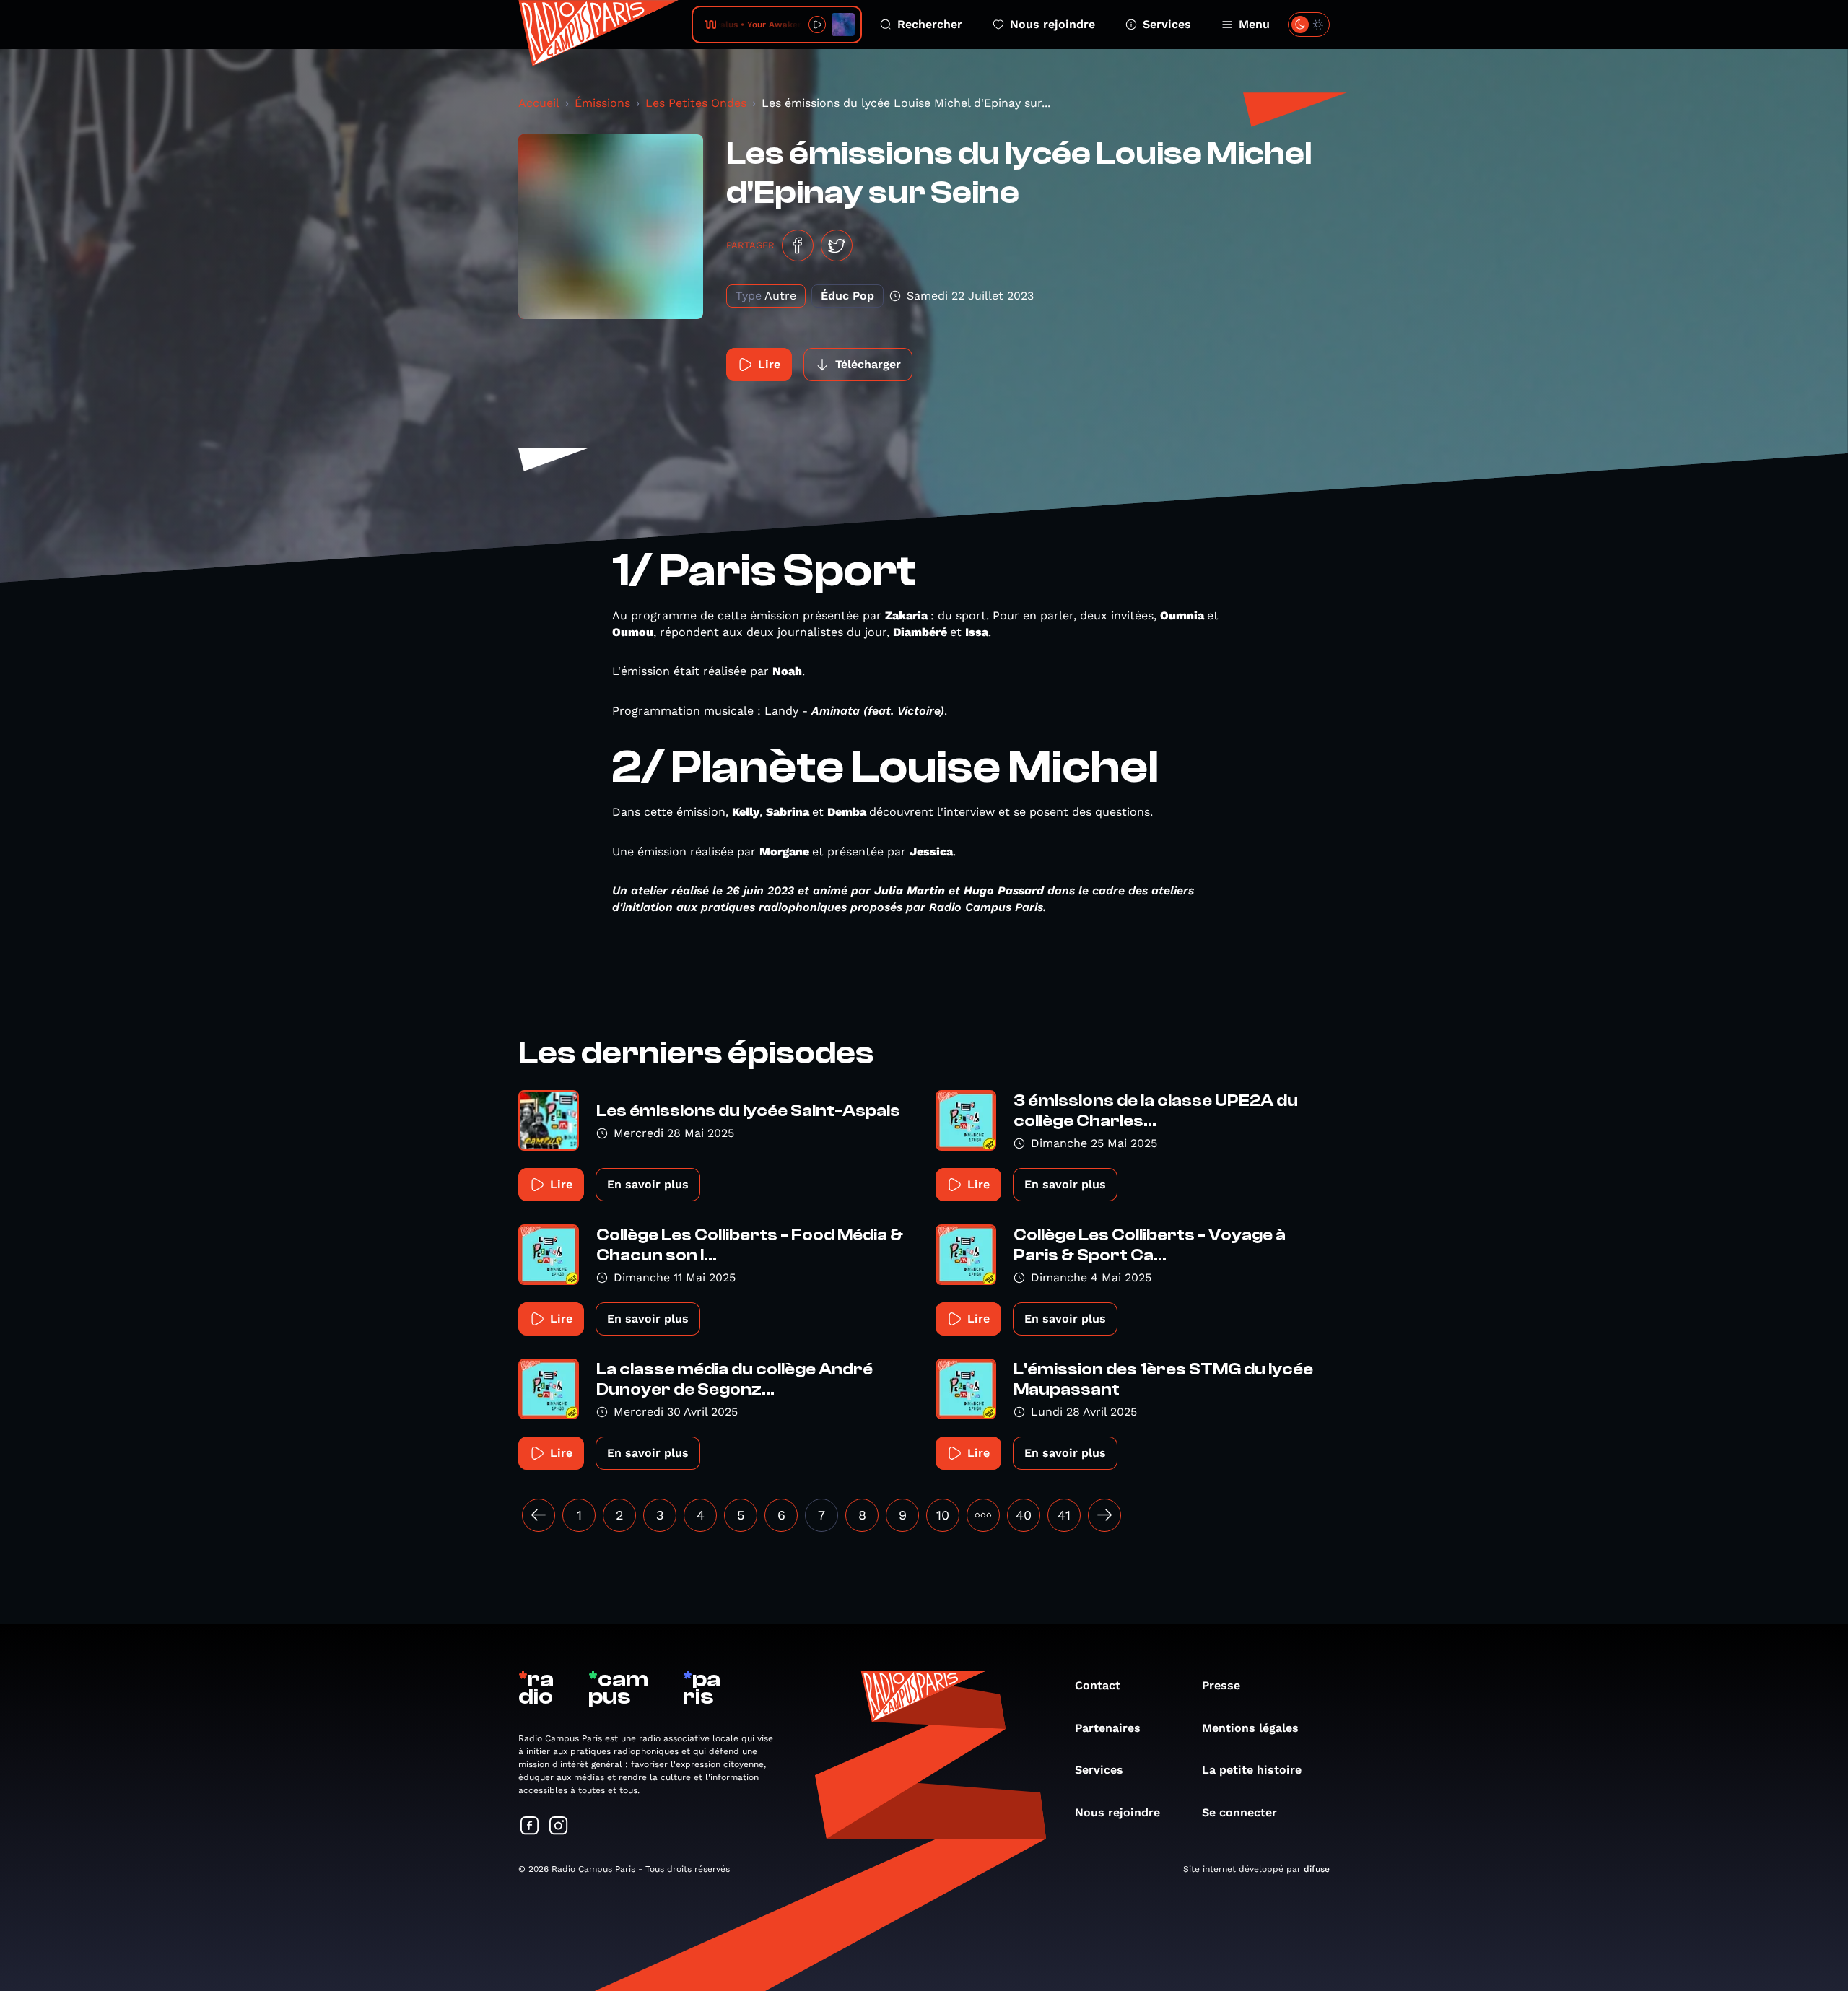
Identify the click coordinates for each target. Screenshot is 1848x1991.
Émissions (602, 103)
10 (943, 1515)
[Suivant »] (1104, 1515)
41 (1064, 1515)
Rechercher (930, 24)
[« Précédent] (539, 1515)
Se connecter (1239, 1812)
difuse (1317, 1869)
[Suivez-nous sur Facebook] (530, 1827)
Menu (1254, 24)
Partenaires (1108, 1728)
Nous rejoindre (1052, 24)
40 (1024, 1515)
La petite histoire (1252, 1770)
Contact (1098, 1685)
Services (1167, 24)
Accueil (539, 103)
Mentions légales (1250, 1728)
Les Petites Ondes (696, 103)
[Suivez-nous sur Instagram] (559, 1827)
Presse (1221, 1685)
